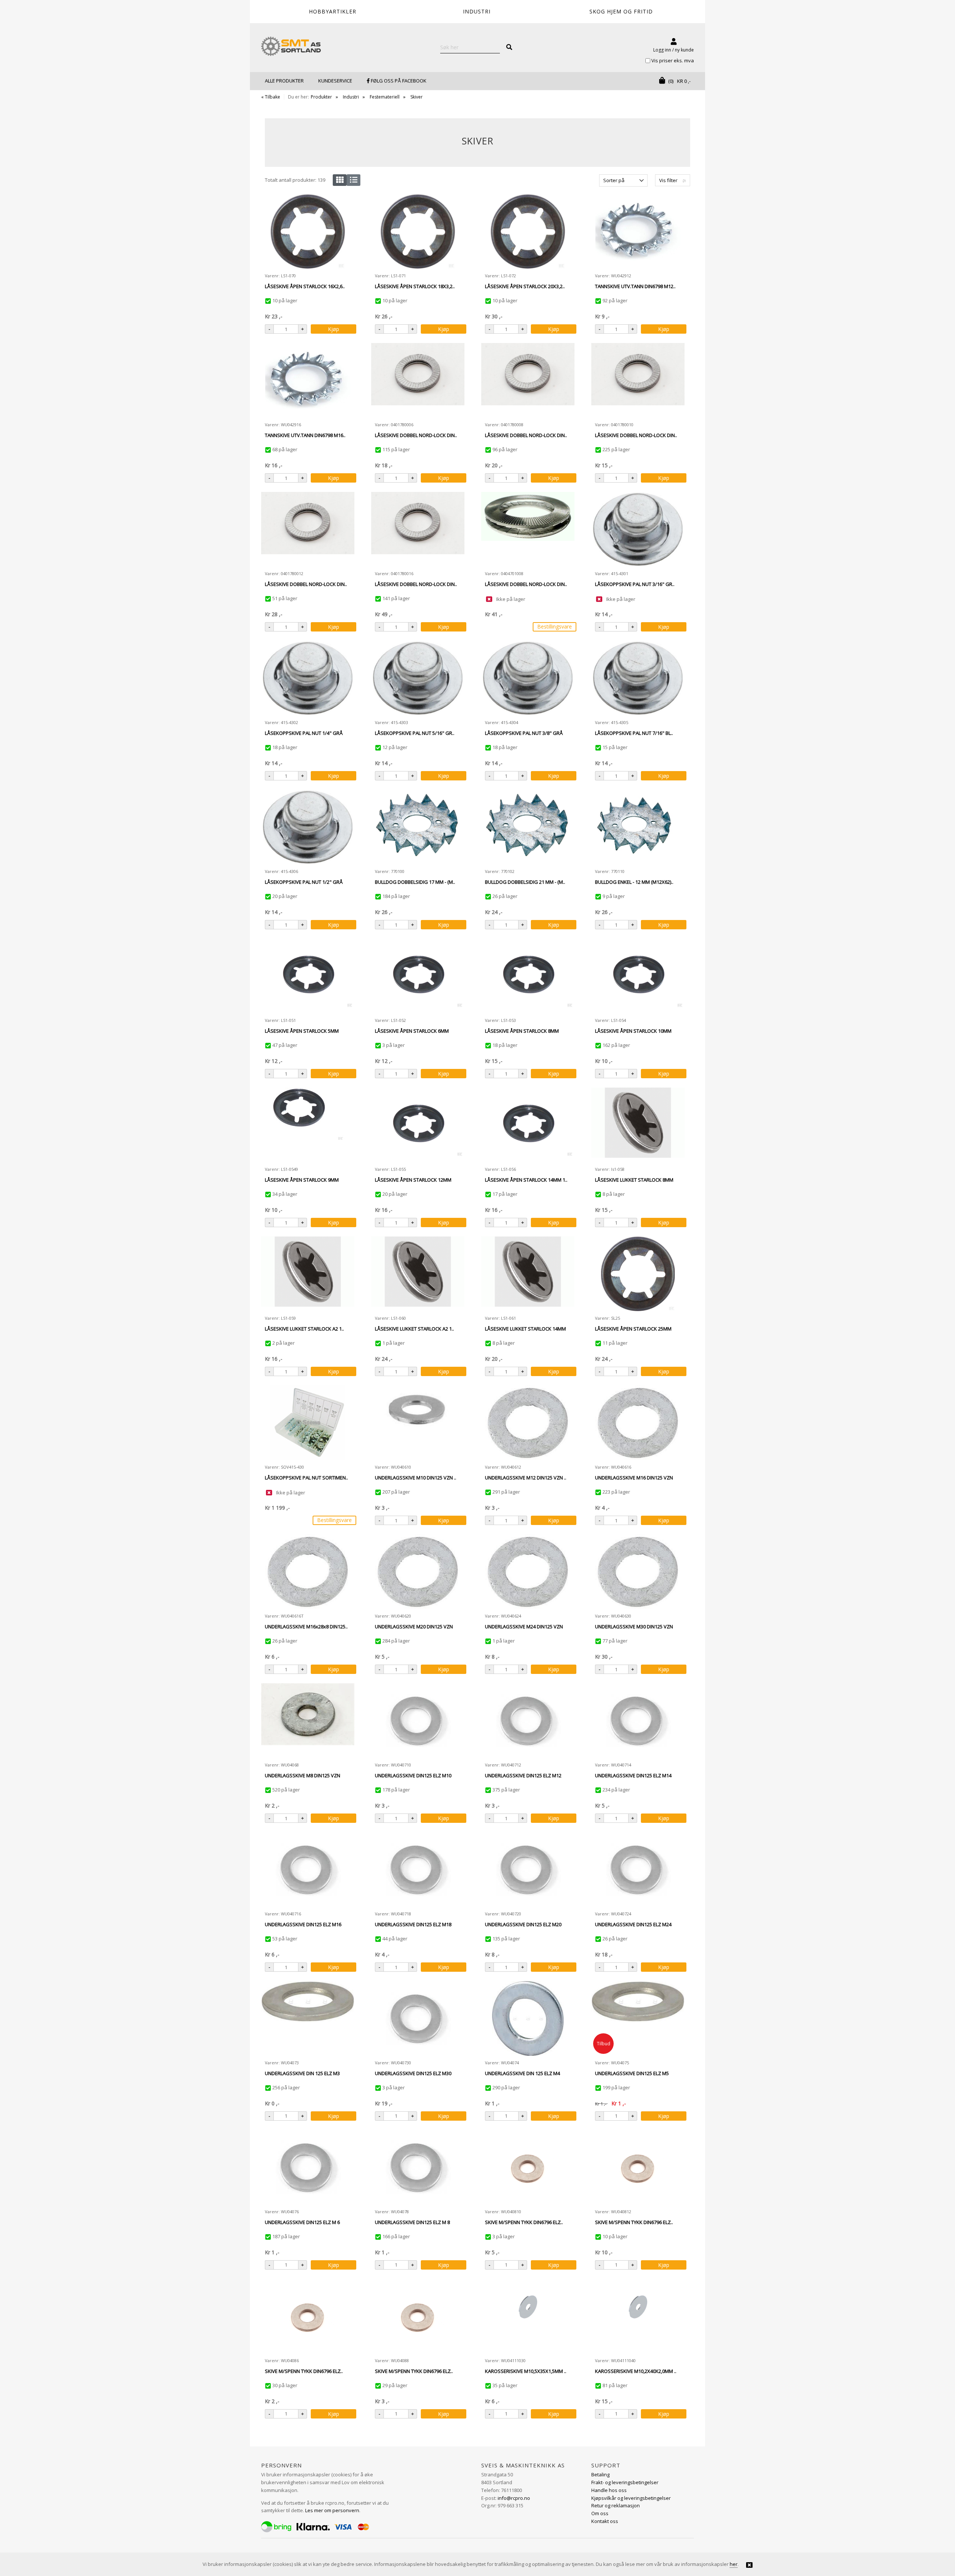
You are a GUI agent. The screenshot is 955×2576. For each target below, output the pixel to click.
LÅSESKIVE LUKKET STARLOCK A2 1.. (304, 1329)
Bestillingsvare (555, 626)
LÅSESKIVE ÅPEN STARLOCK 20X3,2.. (525, 286)
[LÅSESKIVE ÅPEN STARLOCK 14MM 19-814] (528, 1125)
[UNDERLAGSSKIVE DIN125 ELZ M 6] (308, 2167)
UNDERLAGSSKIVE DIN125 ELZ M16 (303, 1924)
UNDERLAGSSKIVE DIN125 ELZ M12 (523, 1775)
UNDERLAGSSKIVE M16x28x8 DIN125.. (306, 1627)
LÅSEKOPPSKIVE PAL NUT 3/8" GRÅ (524, 733)
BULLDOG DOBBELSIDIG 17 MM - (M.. (415, 882)
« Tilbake (271, 97)
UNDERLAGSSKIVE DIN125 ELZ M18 (413, 1924)
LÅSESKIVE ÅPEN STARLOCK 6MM (412, 1031)
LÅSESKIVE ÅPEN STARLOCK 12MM (413, 1180)
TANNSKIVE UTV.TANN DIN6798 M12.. (635, 286)
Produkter (321, 97)
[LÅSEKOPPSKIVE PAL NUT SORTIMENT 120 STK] (308, 1423)
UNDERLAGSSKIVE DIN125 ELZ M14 (633, 1775)
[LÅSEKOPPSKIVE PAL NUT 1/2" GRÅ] (308, 827)
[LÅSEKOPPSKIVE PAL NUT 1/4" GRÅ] (308, 678)
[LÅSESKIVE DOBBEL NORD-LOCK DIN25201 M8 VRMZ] (528, 380)
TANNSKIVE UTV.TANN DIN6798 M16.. (305, 435)
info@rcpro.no (514, 2498)
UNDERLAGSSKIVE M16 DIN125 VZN (634, 1478)
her (734, 2564)
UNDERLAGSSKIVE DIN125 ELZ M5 (632, 2073)
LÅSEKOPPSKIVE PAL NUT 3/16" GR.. (635, 584)
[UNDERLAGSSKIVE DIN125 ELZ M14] (638, 1721)
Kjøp (334, 329)
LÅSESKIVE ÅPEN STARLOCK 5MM (302, 1031)
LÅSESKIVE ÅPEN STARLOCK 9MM (302, 1180)
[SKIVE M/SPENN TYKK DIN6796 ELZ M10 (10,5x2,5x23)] (528, 2167)
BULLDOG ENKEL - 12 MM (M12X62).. (634, 882)
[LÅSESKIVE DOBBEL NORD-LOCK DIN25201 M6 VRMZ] (418, 380)
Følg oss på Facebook (398, 81)
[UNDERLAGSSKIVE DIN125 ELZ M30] (418, 2018)
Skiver (417, 97)
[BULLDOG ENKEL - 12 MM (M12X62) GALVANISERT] (638, 827)
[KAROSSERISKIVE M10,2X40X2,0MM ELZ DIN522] (638, 2316)
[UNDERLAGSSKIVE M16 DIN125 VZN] (638, 1423)
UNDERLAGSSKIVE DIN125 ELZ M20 (523, 1924)
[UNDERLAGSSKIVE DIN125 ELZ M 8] (418, 2167)
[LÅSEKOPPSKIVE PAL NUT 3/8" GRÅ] (528, 678)
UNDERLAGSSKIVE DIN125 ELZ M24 (633, 1924)
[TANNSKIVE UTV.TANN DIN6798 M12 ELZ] (638, 231)
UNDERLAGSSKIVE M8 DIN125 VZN (303, 1775)
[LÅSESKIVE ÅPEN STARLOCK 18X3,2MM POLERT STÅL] (418, 231)
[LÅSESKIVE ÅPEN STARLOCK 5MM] (308, 976)
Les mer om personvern (332, 2510)
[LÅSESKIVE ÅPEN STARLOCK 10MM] (638, 976)
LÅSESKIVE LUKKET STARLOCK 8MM (634, 1180)
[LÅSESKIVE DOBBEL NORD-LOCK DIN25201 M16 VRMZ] (418, 529)
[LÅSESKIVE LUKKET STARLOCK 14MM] (528, 1274)
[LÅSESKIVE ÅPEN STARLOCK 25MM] (638, 1274)
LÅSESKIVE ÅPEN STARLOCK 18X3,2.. (415, 286)
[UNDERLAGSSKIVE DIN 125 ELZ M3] (308, 2018)
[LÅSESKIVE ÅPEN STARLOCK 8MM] (528, 976)
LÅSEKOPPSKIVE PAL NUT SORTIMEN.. (306, 1478)
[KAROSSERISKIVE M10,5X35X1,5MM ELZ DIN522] (528, 2316)
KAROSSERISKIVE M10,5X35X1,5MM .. (526, 2371)
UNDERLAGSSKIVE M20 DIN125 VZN (414, 1627)
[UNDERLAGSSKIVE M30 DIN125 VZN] (638, 1572)
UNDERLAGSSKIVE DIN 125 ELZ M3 (302, 2073)
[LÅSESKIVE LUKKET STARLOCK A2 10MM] (308, 1274)
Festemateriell (385, 97)
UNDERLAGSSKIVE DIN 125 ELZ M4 (522, 2073)
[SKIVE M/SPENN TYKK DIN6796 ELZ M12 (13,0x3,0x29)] (638, 2167)
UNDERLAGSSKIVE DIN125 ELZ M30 (413, 2073)
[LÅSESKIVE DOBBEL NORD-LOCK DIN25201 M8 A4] (528, 529)
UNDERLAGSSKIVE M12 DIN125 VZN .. (526, 1478)
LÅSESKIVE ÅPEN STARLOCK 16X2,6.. (305, 286)
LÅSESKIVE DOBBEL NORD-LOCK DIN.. (416, 435)
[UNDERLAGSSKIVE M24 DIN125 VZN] (528, 1572)
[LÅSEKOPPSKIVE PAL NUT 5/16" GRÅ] (418, 678)
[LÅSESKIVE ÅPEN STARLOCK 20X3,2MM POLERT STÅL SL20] (528, 231)
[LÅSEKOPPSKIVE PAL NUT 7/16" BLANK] (638, 678)
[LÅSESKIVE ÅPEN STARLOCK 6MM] (418, 976)
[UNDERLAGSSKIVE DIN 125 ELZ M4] (528, 2018)
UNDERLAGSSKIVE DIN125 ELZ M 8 (412, 2222)
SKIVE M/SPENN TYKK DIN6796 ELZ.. (524, 2222)
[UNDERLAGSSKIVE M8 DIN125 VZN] (308, 1721)
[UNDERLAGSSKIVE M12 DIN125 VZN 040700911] (528, 1423)
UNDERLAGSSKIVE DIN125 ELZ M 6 (302, 2222)
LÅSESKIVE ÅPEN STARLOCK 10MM (633, 1031)
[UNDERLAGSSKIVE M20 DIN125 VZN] (418, 1572)
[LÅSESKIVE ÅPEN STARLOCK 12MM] (418, 1125)
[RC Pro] (291, 47)
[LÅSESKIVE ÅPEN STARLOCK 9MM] (308, 1125)
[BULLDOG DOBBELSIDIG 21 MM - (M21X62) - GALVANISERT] (528, 827)
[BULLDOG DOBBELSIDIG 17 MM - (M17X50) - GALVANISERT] (418, 827)
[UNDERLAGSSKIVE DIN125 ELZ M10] (418, 1721)
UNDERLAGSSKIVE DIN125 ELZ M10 (413, 1775)
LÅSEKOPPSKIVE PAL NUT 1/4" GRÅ (304, 733)
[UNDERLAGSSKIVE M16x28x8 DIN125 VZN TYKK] (308, 1572)
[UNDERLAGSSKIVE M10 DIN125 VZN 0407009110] (418, 1423)
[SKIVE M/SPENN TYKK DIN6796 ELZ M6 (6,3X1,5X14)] (308, 2316)
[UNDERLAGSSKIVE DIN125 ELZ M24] (638, 1869)
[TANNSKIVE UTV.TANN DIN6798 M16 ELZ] (308, 380)
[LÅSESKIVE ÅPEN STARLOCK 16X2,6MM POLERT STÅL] (308, 231)
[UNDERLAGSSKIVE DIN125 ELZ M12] (528, 1721)
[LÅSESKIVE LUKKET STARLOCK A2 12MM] (418, 1274)
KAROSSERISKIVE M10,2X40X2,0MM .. (636, 2371)
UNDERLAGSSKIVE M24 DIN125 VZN (524, 1627)
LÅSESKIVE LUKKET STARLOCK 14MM (525, 1329)
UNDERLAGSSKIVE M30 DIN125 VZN (634, 1627)
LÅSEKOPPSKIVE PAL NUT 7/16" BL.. (634, 733)
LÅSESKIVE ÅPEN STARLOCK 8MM (522, 1031)
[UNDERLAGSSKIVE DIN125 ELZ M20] (528, 1869)
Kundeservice (335, 81)
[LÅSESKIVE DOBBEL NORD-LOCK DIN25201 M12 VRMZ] (308, 529)
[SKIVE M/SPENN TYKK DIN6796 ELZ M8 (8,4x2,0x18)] (418, 2316)
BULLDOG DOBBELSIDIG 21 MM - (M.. (525, 882)
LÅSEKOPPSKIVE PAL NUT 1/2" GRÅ (304, 882)
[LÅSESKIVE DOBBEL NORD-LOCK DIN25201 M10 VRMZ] (638, 380)
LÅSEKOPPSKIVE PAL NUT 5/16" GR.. (415, 733)
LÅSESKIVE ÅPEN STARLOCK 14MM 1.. (526, 1180)
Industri (351, 97)
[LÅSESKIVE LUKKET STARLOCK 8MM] (638, 1125)
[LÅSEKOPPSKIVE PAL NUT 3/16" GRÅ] (638, 529)
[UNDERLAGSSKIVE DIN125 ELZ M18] (418, 1869)
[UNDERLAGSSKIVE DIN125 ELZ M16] (308, 1869)
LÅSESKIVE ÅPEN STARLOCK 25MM (633, 1329)
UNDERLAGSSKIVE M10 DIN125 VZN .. (416, 1478)
